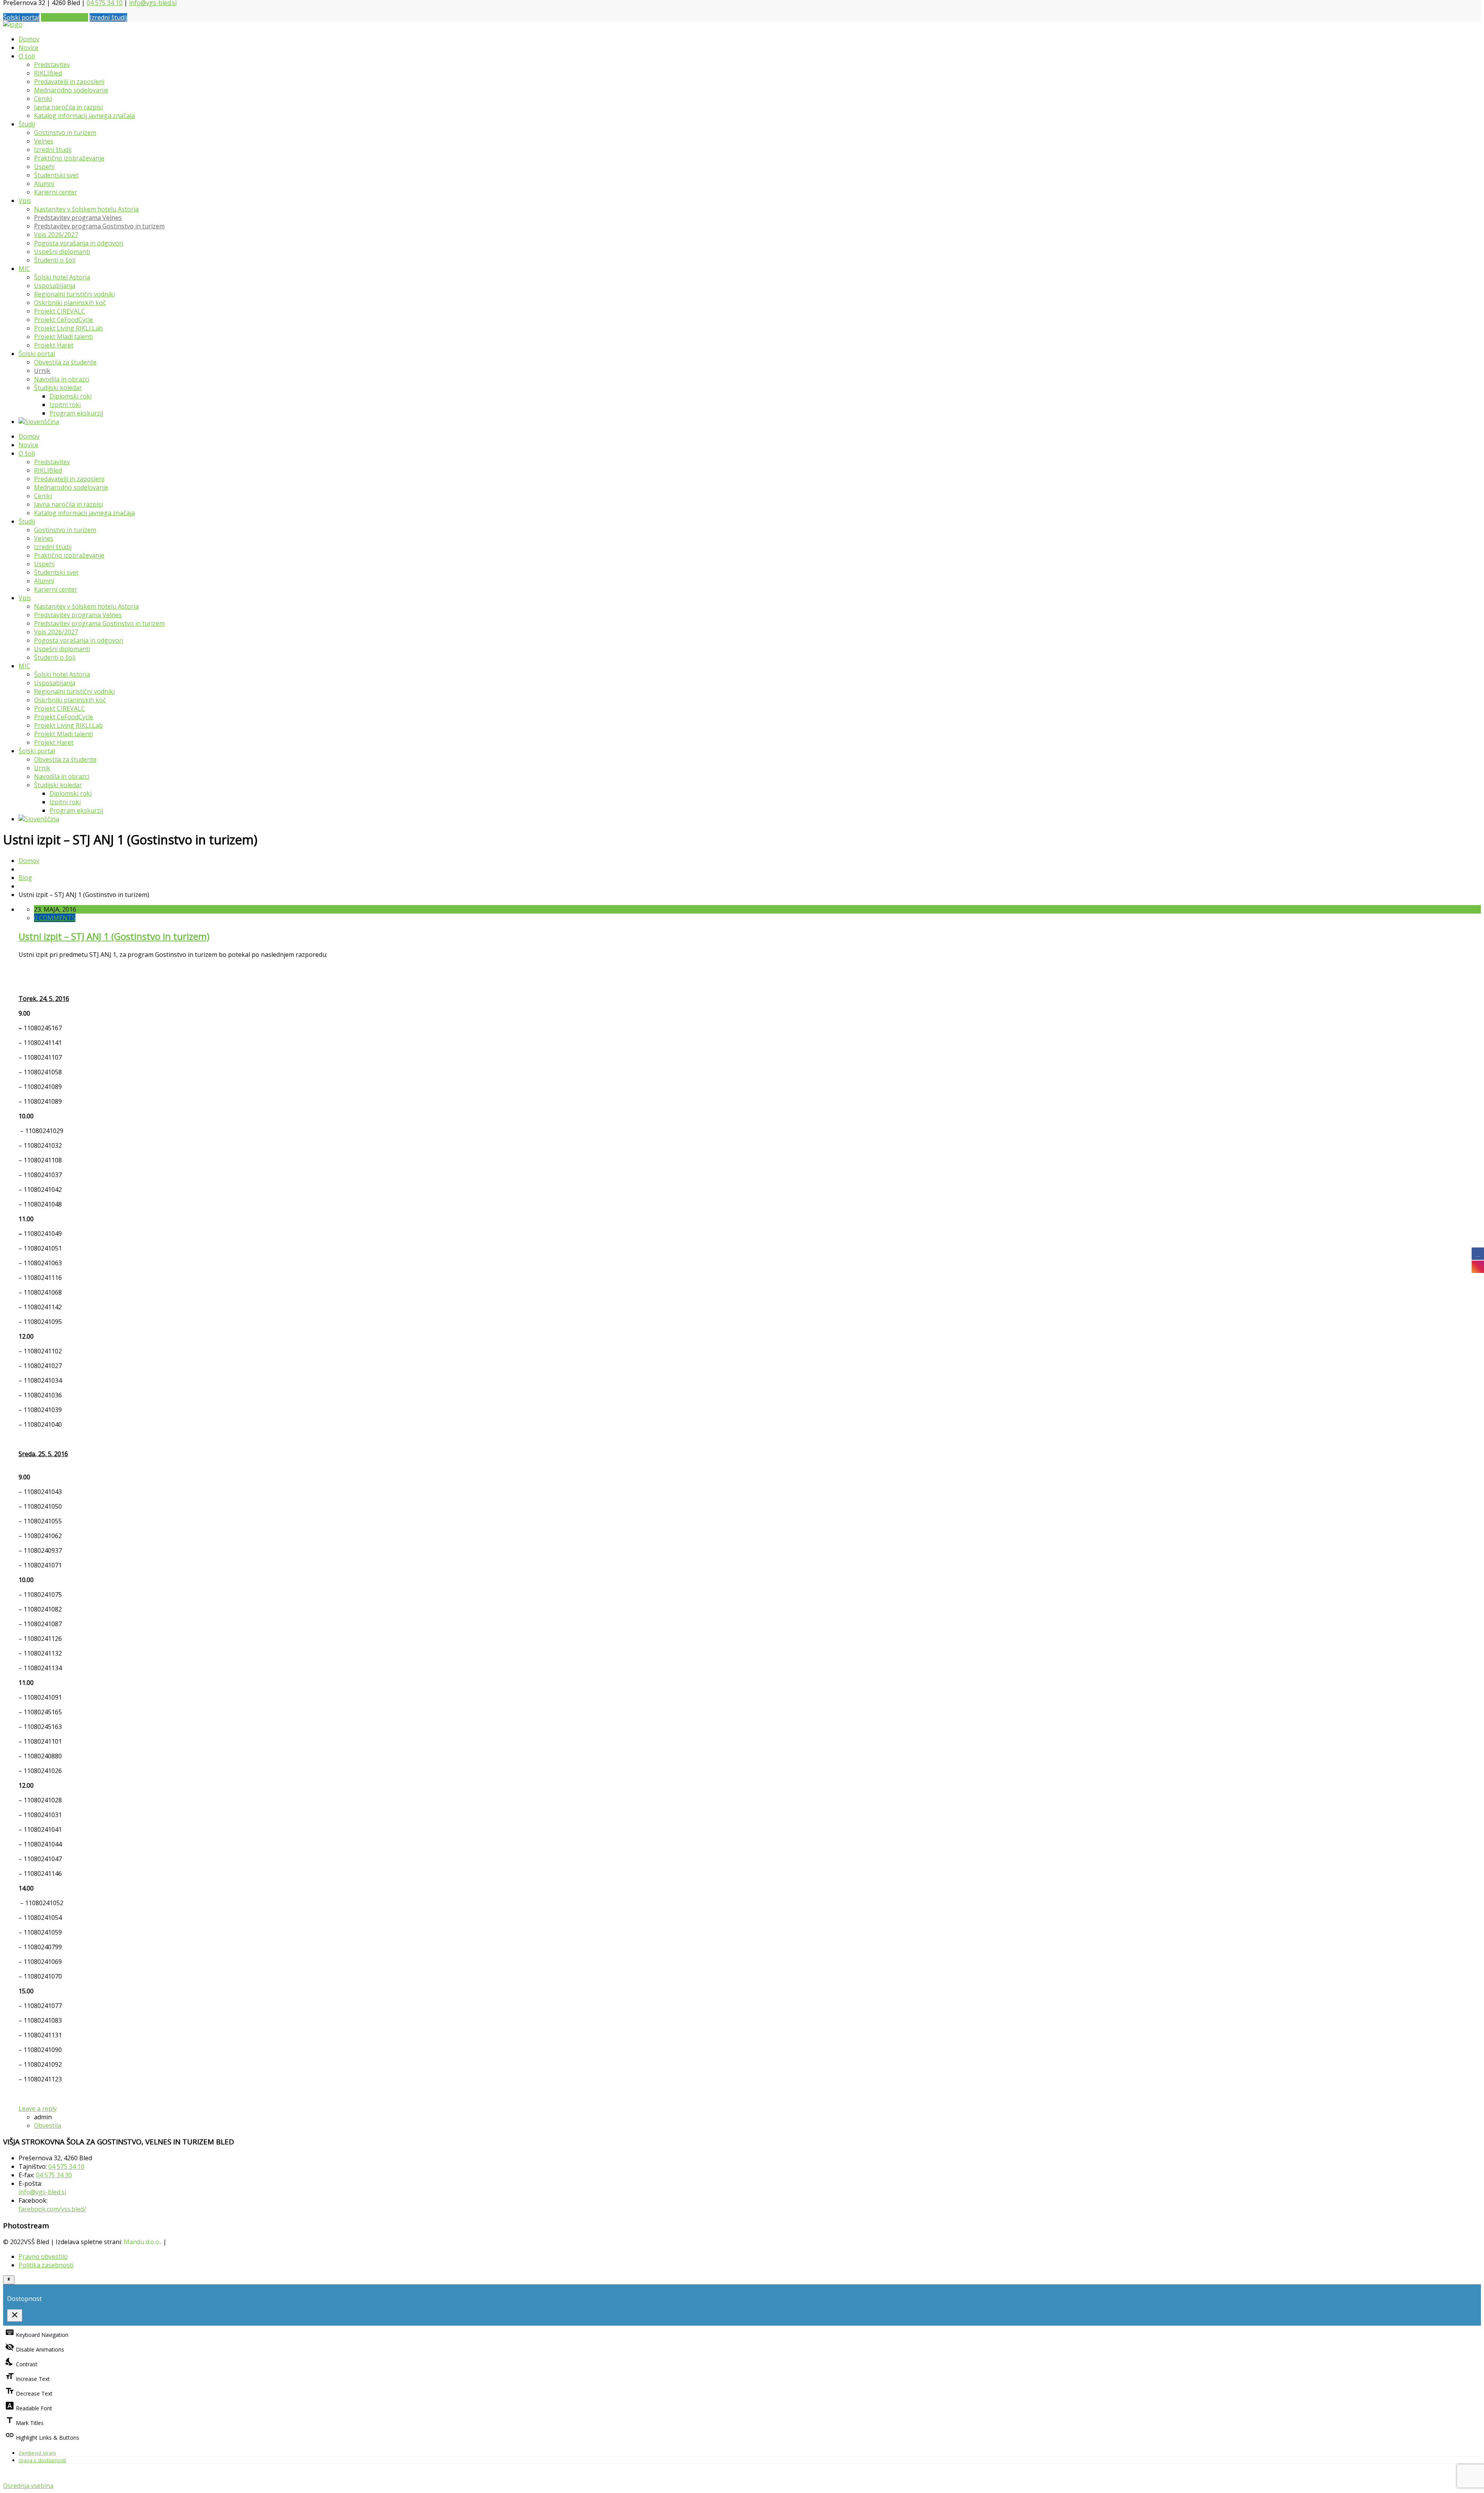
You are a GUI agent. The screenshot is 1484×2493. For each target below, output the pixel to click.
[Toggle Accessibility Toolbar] (9, 2280)
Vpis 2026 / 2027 (65, 17)
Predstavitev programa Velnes (78, 218)
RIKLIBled (48, 73)
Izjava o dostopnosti (42, 2460)
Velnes (44, 141)
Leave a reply (38, 2108)
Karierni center (56, 192)
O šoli (27, 56)
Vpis (25, 201)
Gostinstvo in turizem (65, 133)
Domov (29, 39)
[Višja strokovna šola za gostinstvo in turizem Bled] (13, 24)
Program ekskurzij (76, 413)
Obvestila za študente (65, 362)
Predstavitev (52, 65)
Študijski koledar (58, 388)
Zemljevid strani (37, 2453)
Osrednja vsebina (28, 2486)
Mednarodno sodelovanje (71, 90)
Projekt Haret (54, 345)
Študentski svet (56, 175)
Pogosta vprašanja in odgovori (79, 243)
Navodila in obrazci (62, 379)
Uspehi (44, 167)
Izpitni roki (65, 405)
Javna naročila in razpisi (68, 107)
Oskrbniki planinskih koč (70, 303)
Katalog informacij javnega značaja (84, 116)
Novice (28, 48)
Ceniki (43, 99)
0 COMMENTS (55, 918)
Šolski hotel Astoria (62, 277)
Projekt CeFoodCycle (64, 320)
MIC (24, 269)
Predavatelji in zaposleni (69, 82)
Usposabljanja (55, 286)
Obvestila (48, 2125)
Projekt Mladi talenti (63, 337)
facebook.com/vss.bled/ (52, 2209)
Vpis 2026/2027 (56, 235)
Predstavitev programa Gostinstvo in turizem (99, 226)
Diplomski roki (71, 396)
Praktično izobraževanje (69, 158)
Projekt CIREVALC (60, 311)
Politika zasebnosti (46, 2265)
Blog (25, 878)
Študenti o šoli (55, 260)
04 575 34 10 (66, 2166)
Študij (27, 124)
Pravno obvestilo (43, 2256)
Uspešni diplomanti (62, 252)
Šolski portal (21, 17)
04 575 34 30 (54, 2175)
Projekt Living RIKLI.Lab (68, 328)
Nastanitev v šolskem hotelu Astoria (86, 209)
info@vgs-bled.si (42, 2192)
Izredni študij (108, 17)
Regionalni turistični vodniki (74, 294)
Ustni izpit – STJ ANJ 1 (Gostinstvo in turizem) (114, 936)
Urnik (42, 371)
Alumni (44, 184)
